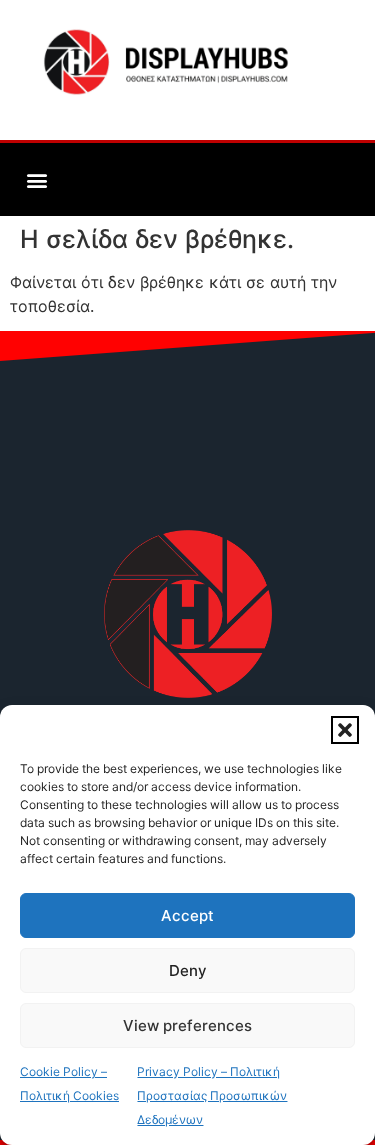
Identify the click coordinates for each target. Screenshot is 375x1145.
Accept (187, 915)
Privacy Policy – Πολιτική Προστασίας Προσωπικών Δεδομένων (212, 1095)
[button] (345, 730)
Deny (188, 970)
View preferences (187, 1025)
